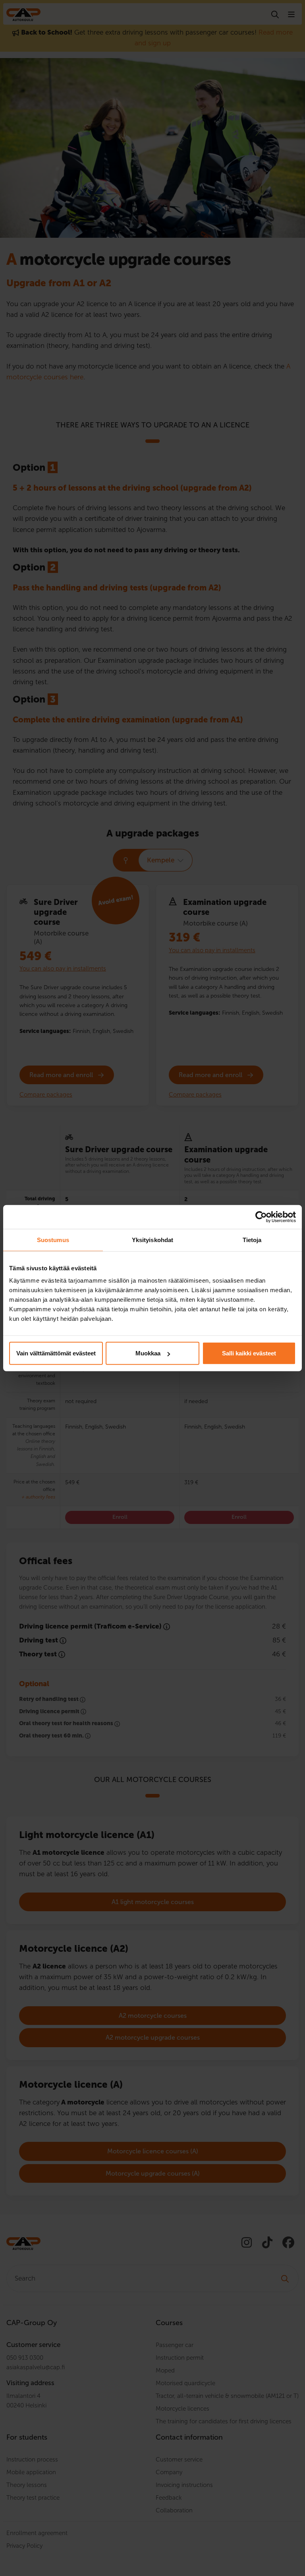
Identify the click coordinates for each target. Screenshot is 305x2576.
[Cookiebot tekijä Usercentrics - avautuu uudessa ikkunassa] (261, 1217)
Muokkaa (148, 1353)
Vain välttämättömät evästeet (56, 1353)
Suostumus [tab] (53, 1239)
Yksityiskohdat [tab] (152, 1239)
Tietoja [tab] (252, 1239)
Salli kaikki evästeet (249, 1353)
